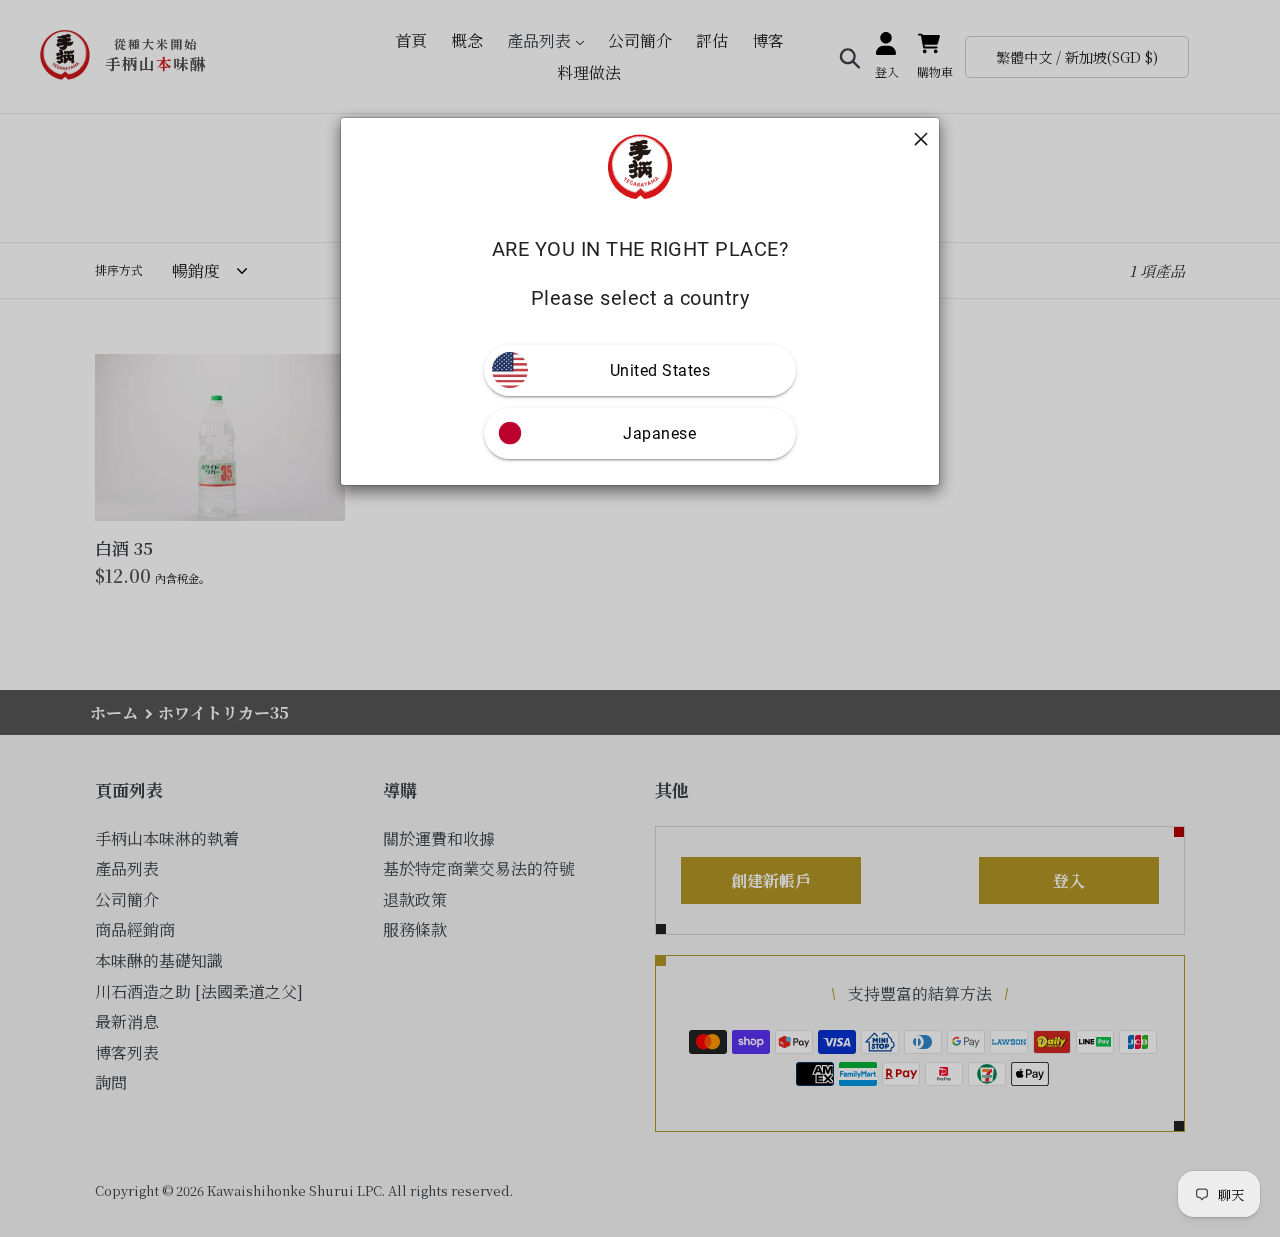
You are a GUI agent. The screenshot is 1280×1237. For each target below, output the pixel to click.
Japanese (659, 433)
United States (660, 370)
